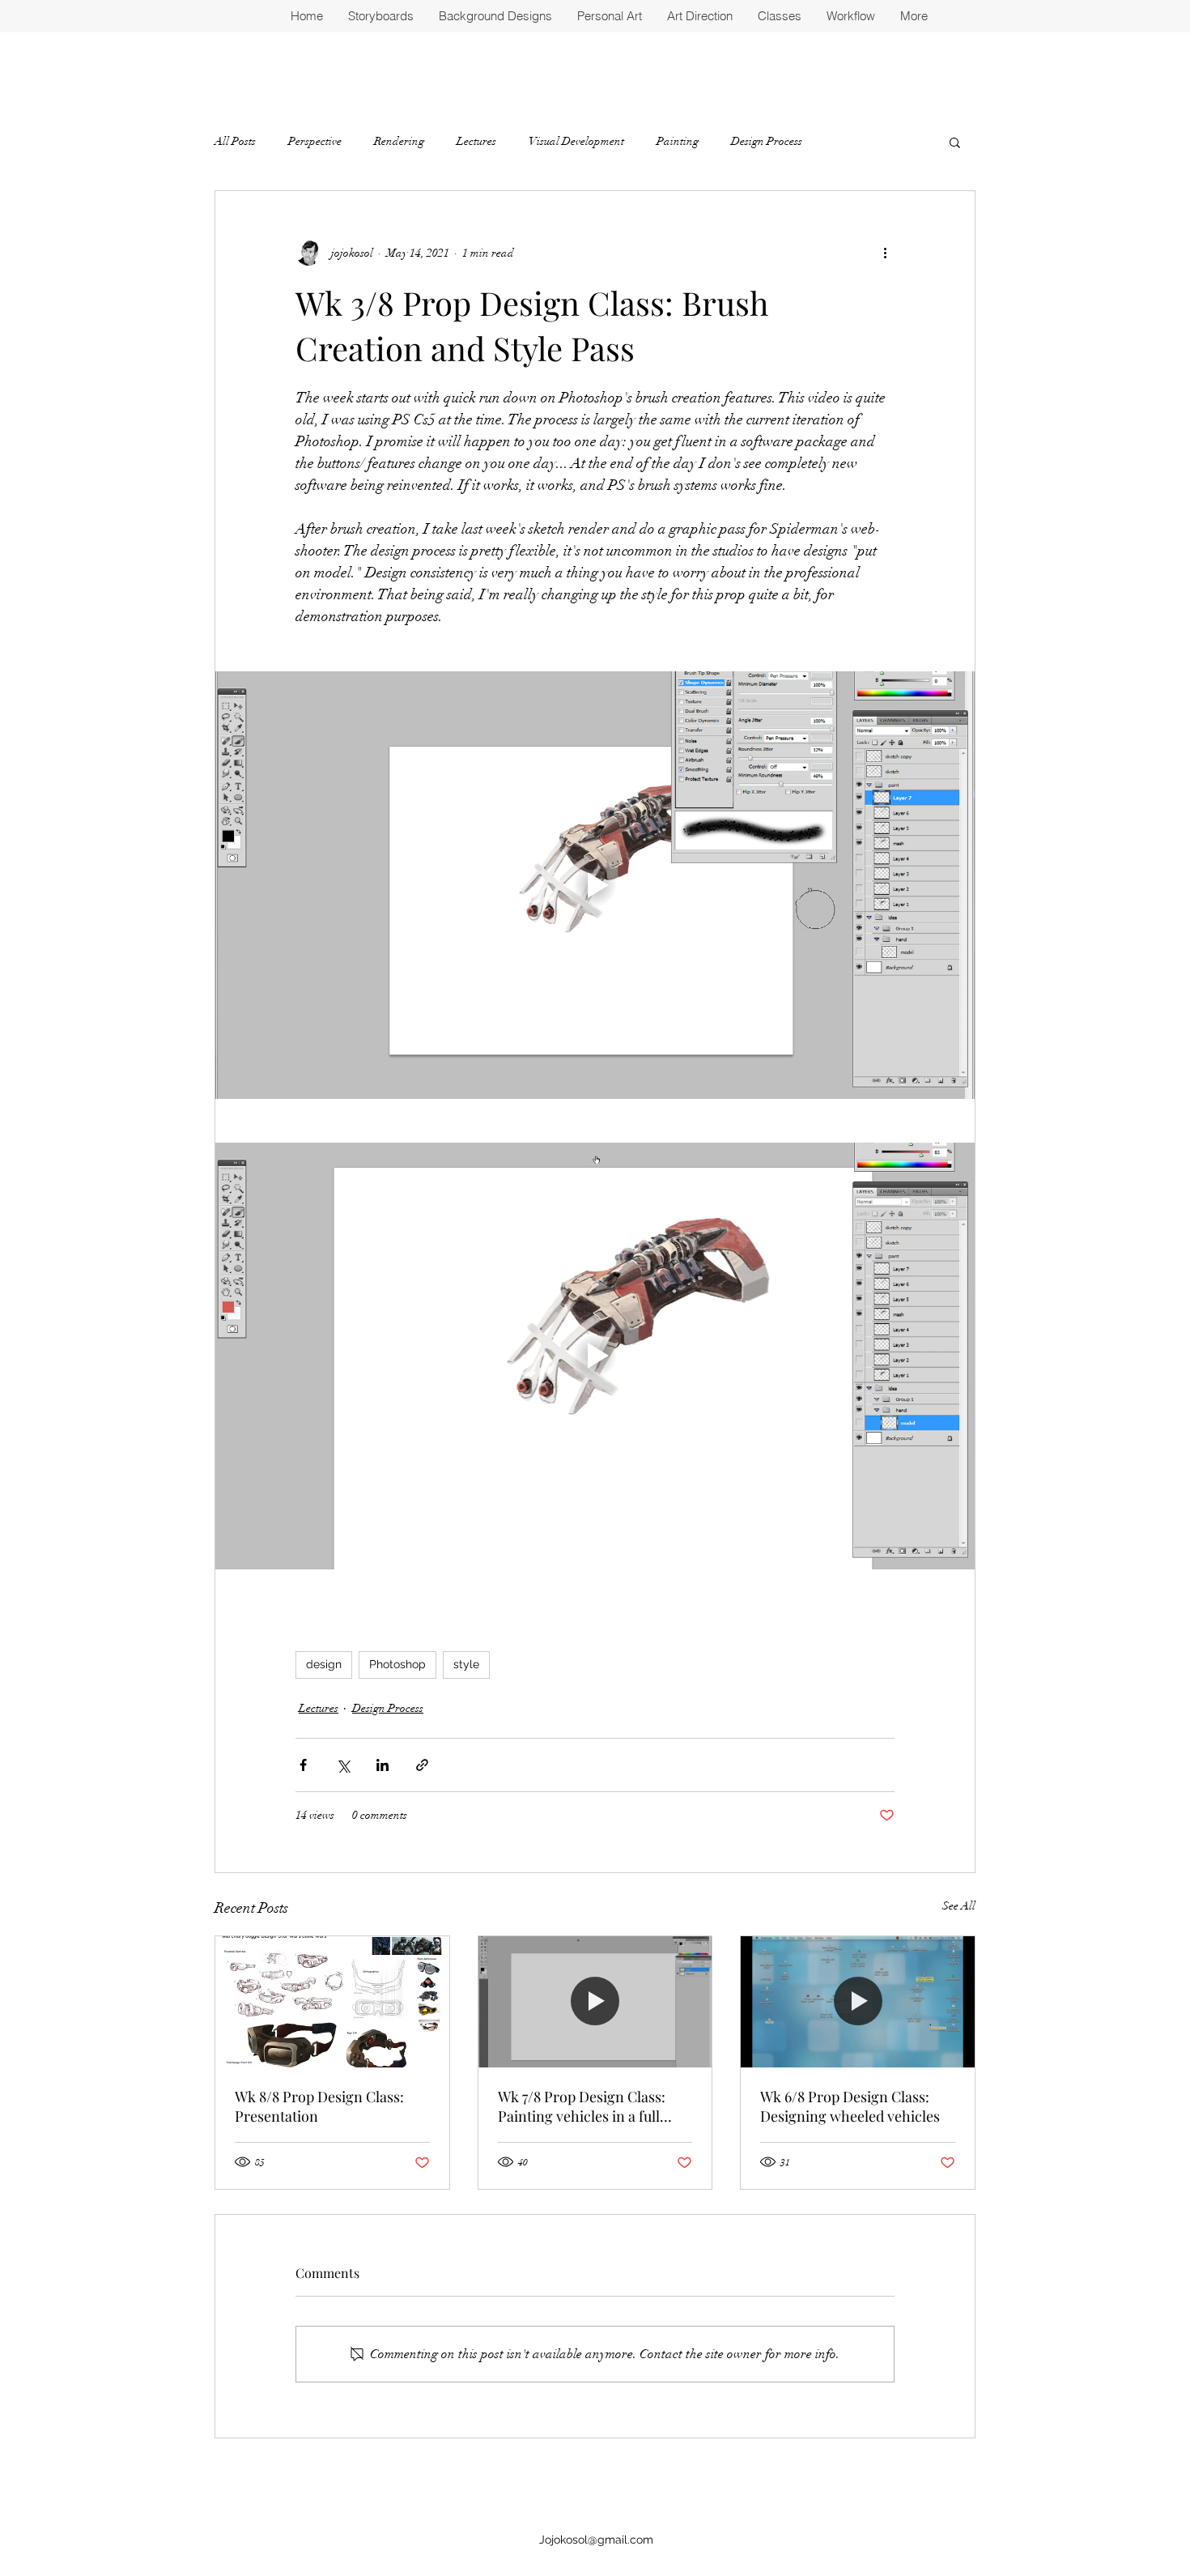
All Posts (235, 141)
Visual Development (576, 141)
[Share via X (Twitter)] (343, 1765)
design (324, 1664)
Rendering (399, 141)
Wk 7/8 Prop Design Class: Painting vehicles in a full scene (582, 2106)
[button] (955, 142)
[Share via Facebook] (303, 1765)
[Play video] (595, 885)
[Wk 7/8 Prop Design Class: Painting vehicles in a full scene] (595, 2002)
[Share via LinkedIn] (382, 1765)
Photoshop (397, 1664)
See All (959, 1906)
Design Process (767, 141)
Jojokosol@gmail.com (596, 2540)
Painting (678, 141)
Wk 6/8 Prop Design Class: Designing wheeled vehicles (850, 2106)
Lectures (476, 141)
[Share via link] (422, 1765)
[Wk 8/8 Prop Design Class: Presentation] (332, 2002)
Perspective (315, 141)
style (466, 1664)
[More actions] (885, 253)
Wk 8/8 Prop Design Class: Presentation (319, 2106)
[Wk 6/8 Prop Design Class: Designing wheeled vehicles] (858, 2002)
